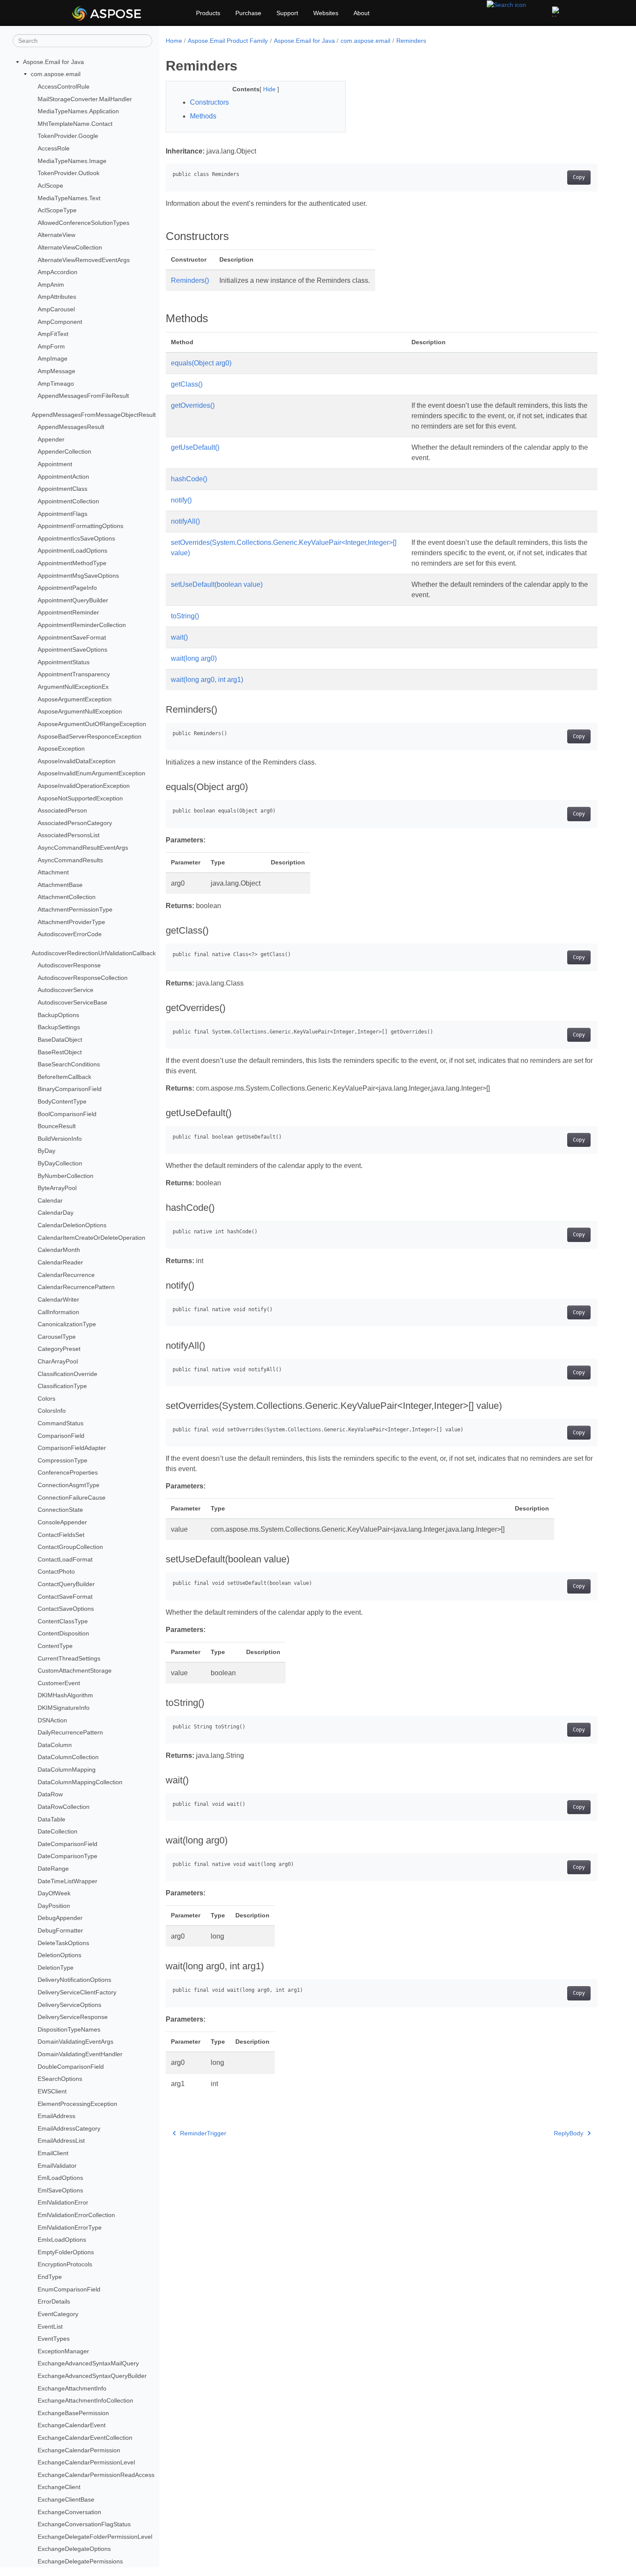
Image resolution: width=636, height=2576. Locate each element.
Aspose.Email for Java (53, 62)
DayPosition (54, 1906)
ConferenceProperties (68, 1472)
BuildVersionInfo (60, 1139)
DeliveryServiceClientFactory (77, 1992)
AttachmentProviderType (71, 922)
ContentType (55, 1646)
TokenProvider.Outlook (69, 173)
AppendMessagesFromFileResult (83, 396)
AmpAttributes (57, 297)
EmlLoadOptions (60, 2178)
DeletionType (56, 1968)
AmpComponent (60, 322)
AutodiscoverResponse (69, 965)
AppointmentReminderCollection (82, 625)
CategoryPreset (59, 1349)
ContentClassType (63, 1621)
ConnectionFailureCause (72, 1498)
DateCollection (58, 1831)
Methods (203, 116)
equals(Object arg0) (201, 363)
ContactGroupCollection (70, 1547)
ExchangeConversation (69, 2512)
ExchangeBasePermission (73, 2413)
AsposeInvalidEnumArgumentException (92, 774)
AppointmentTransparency (74, 675)
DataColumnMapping (67, 1770)
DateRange (53, 1869)
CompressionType (63, 1460)
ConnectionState (60, 1510)
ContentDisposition (63, 1633)
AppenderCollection (64, 452)
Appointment (55, 464)
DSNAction (52, 1720)
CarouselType (57, 1337)
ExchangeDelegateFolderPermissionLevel (95, 2537)
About (361, 13)
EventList (50, 2326)
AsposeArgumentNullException (80, 711)
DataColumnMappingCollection (80, 1782)
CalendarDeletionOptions (72, 1225)
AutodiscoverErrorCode (70, 934)
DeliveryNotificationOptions (74, 1980)
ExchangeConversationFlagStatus (84, 2524)
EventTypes (54, 2339)
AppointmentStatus (64, 662)
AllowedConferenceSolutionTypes (84, 223)
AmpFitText (53, 334)
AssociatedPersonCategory (75, 823)
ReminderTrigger (203, 2133)
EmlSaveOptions (60, 2190)
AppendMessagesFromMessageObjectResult (94, 415)
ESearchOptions (60, 2079)
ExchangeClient (59, 2487)
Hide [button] (270, 89)
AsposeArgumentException (75, 699)
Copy (579, 177)
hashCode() (189, 479)
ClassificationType (62, 1386)
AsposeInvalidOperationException (84, 786)
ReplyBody (569, 2133)
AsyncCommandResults (70, 860)
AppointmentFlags (63, 514)
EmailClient (53, 2153)
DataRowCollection (64, 1807)
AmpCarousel (56, 309)
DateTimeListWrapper (67, 1881)
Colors (47, 1398)
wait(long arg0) (194, 658)
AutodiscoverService (66, 990)
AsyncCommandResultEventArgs (83, 848)
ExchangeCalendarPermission (79, 2450)
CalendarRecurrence (66, 1275)
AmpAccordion (58, 272)
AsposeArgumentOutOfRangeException (92, 724)
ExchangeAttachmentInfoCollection (85, 2400)
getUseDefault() (195, 447)
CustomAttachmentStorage (75, 1670)
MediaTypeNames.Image (72, 161)
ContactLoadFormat (65, 1559)
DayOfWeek (54, 1893)
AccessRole (54, 148)
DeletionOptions (59, 1955)
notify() (181, 500)
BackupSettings (59, 1027)
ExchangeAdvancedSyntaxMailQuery (88, 2363)
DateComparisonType (67, 1856)
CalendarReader (60, 1262)
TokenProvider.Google (68, 136)
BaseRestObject (60, 1052)
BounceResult (57, 1126)
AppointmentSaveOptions (72, 650)
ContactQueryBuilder (66, 1584)
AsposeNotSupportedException (80, 798)
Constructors (209, 102)
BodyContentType (62, 1101)
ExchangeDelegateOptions (74, 2549)
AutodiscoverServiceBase (72, 1002)
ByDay (47, 1151)
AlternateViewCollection (70, 247)
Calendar (50, 1200)
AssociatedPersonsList (69, 835)
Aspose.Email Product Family (228, 41)
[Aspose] (130, 13)
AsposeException (61, 749)
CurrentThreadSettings (69, 1658)
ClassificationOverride (67, 1374)
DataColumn (55, 1745)
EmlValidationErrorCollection (76, 2215)
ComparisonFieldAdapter (72, 1448)
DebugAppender (60, 1918)
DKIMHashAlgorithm (65, 1695)
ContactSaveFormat (65, 1597)
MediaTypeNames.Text (69, 198)
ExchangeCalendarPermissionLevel (86, 2462)
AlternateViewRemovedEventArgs (84, 260)
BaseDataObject (60, 1040)
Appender (51, 439)
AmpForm (51, 346)
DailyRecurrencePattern (70, 1732)
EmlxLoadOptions (62, 2240)
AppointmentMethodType (72, 563)
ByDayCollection (60, 1163)
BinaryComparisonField (70, 1089)
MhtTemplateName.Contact (75, 124)
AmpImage (53, 359)
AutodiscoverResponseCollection (83, 978)
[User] (557, 12)
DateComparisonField (67, 1844)
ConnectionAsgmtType (69, 1485)
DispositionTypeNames (69, 2029)
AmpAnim (51, 285)
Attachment (53, 872)
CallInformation (58, 1312)
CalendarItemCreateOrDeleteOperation (92, 1238)
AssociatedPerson (62, 810)
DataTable (51, 1819)
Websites (326, 13)
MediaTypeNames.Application (78, 111)
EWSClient (52, 2091)
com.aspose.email (56, 74)
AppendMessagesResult (71, 427)
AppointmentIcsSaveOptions (76, 538)
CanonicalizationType (67, 1324)
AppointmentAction (63, 477)
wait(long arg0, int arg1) (207, 680)
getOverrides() (193, 405)
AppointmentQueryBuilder (73, 600)
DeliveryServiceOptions (69, 2005)
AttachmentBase (60, 885)
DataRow (50, 1794)
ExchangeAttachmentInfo (72, 2388)
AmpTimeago (56, 384)
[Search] (506, 4)
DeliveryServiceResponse (73, 2017)
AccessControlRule (64, 86)
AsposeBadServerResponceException (90, 736)
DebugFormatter (60, 1930)
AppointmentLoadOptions (72, 551)
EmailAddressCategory (69, 2128)
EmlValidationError (63, 2202)
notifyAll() (185, 521)
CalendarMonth (59, 1250)
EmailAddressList (61, 2141)
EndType (50, 2277)
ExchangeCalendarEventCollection (85, 2438)
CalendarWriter (58, 1299)
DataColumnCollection (68, 1757)
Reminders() (190, 280)
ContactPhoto (56, 1571)
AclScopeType (57, 210)
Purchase (248, 13)
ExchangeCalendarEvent (72, 2425)
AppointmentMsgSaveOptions (78, 576)
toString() (185, 616)
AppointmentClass (63, 489)
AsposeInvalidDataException (77, 761)
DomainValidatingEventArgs (75, 2042)
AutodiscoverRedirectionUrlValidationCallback (94, 953)
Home (174, 41)
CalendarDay (56, 1213)
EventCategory (58, 2314)
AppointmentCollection (68, 501)
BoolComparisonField (67, 1114)
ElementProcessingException (77, 2104)
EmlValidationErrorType (70, 2227)
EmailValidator (57, 2166)
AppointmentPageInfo (67, 588)
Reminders (411, 41)
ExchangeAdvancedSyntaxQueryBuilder (92, 2376)
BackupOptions (58, 1015)
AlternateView (56, 235)
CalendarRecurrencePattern (76, 1287)
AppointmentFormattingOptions (80, 526)
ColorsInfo (52, 1411)
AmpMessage (56, 371)
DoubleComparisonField (71, 2067)
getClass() (187, 384)
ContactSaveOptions (66, 1609)
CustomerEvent (59, 1683)
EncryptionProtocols (65, 2264)
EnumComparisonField (69, 2289)
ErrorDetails (54, 2301)
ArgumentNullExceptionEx (73, 687)
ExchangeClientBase (66, 2499)
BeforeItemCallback (64, 1077)
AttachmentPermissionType (75, 909)
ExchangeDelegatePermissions (80, 2561)
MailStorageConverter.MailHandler (85, 99)
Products (208, 13)
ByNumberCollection (66, 1176)
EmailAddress (56, 2116)
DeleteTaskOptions (63, 1943)
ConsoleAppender (62, 1522)
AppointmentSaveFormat (72, 637)
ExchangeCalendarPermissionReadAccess (96, 2475)
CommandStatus (61, 1423)
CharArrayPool (58, 1361)
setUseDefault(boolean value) (217, 584)
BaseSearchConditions (69, 1064)
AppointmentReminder (68, 613)
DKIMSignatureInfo (64, 1708)
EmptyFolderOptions (66, 2252)
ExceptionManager (63, 2351)
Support (287, 13)
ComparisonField (61, 1436)
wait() (179, 637)
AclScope (50, 186)
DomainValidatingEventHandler (80, 2054)
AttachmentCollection (67, 897)
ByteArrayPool (57, 1188)
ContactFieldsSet (61, 1535)
